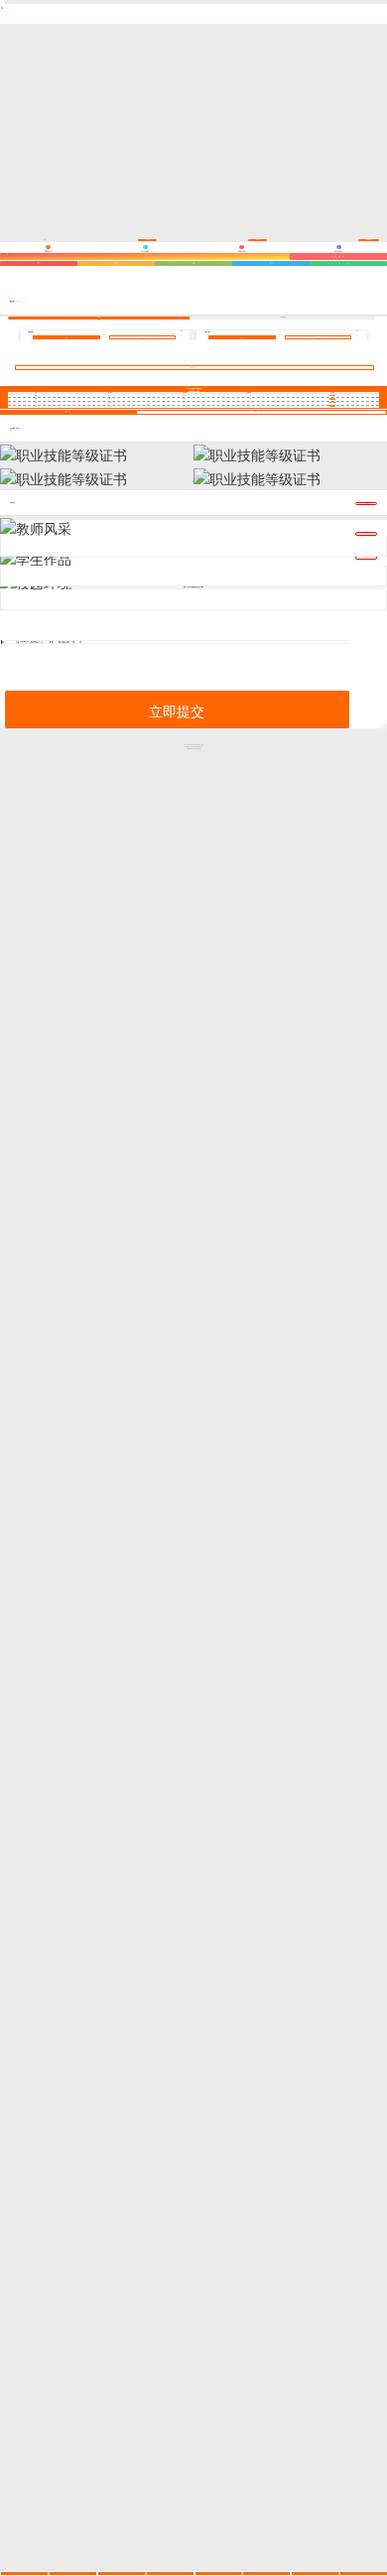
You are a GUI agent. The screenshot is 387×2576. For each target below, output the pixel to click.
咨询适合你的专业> (194, 368)
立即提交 (177, 710)
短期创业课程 (283, 317)
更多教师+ (367, 504)
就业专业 (99, 317)
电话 (2, 642)
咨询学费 (143, 338)
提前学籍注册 (67, 411)
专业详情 (66, 338)
